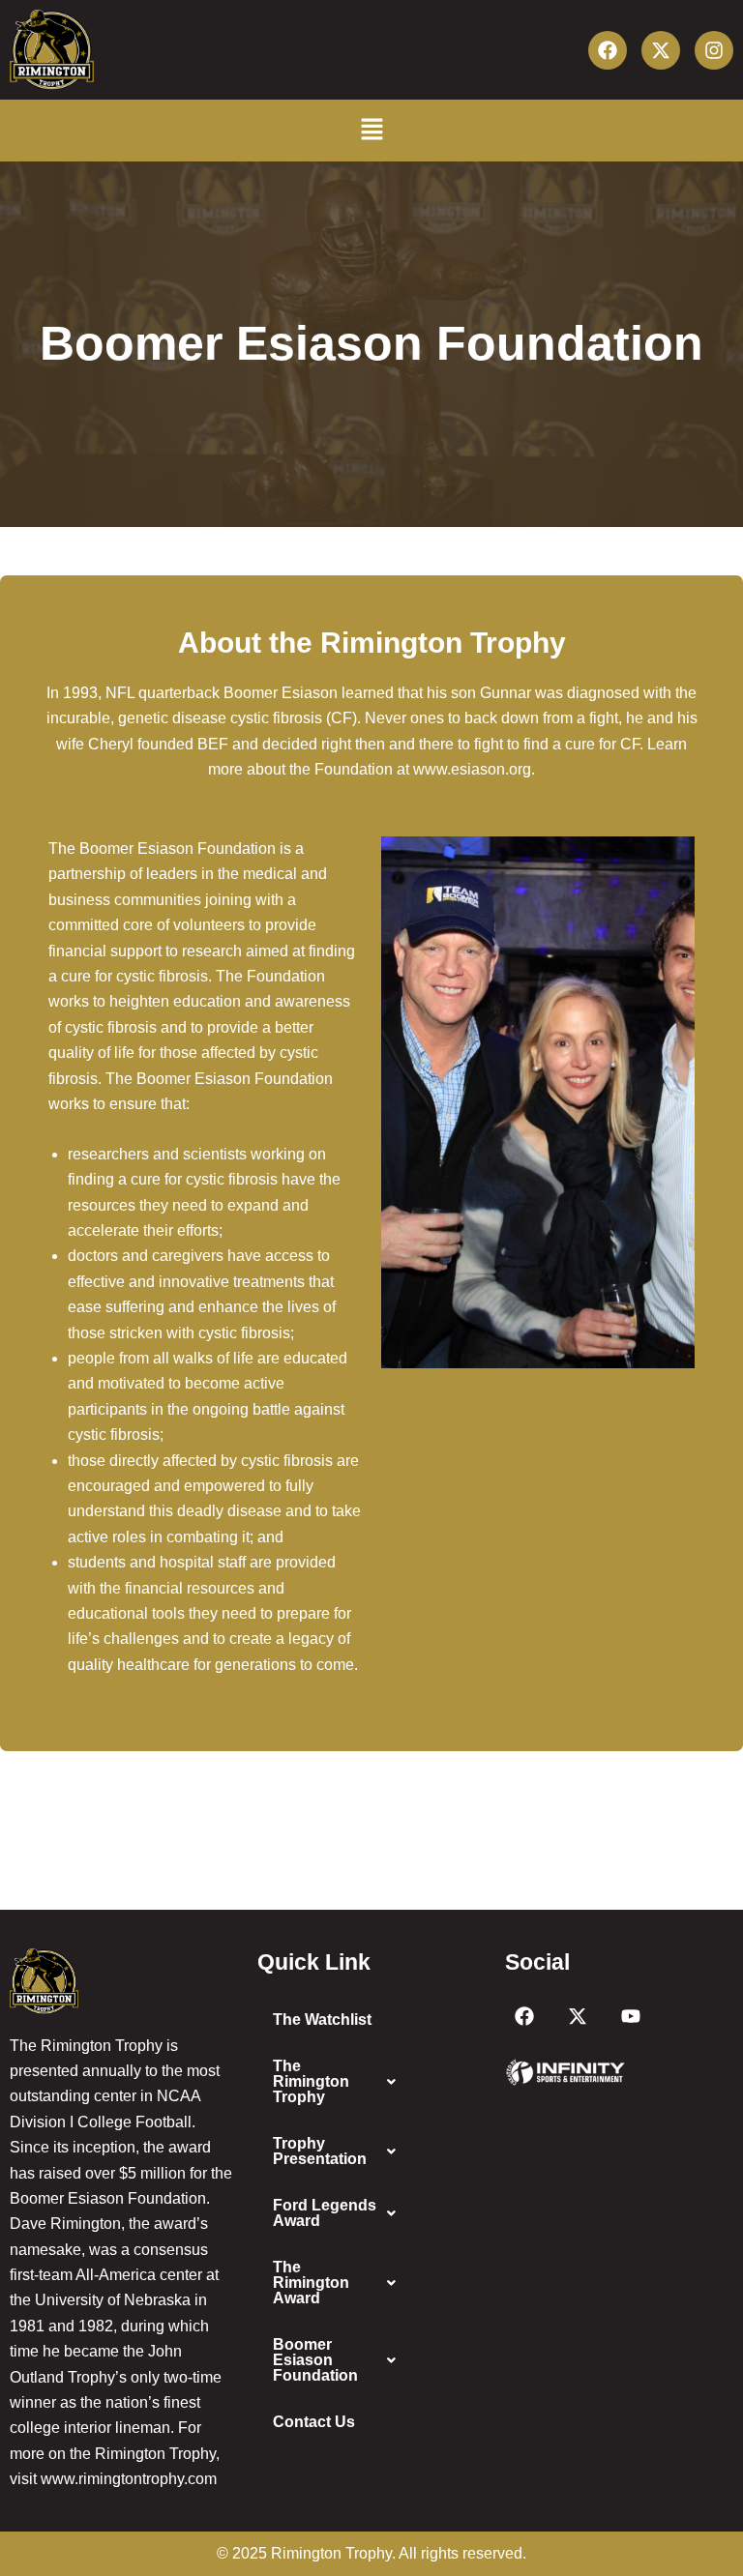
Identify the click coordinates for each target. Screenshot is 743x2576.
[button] (371, 130)
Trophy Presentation (320, 2151)
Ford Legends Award (325, 2213)
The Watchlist (322, 2020)
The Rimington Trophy (311, 2081)
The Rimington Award (311, 2283)
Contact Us (314, 2422)
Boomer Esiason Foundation (315, 2360)
